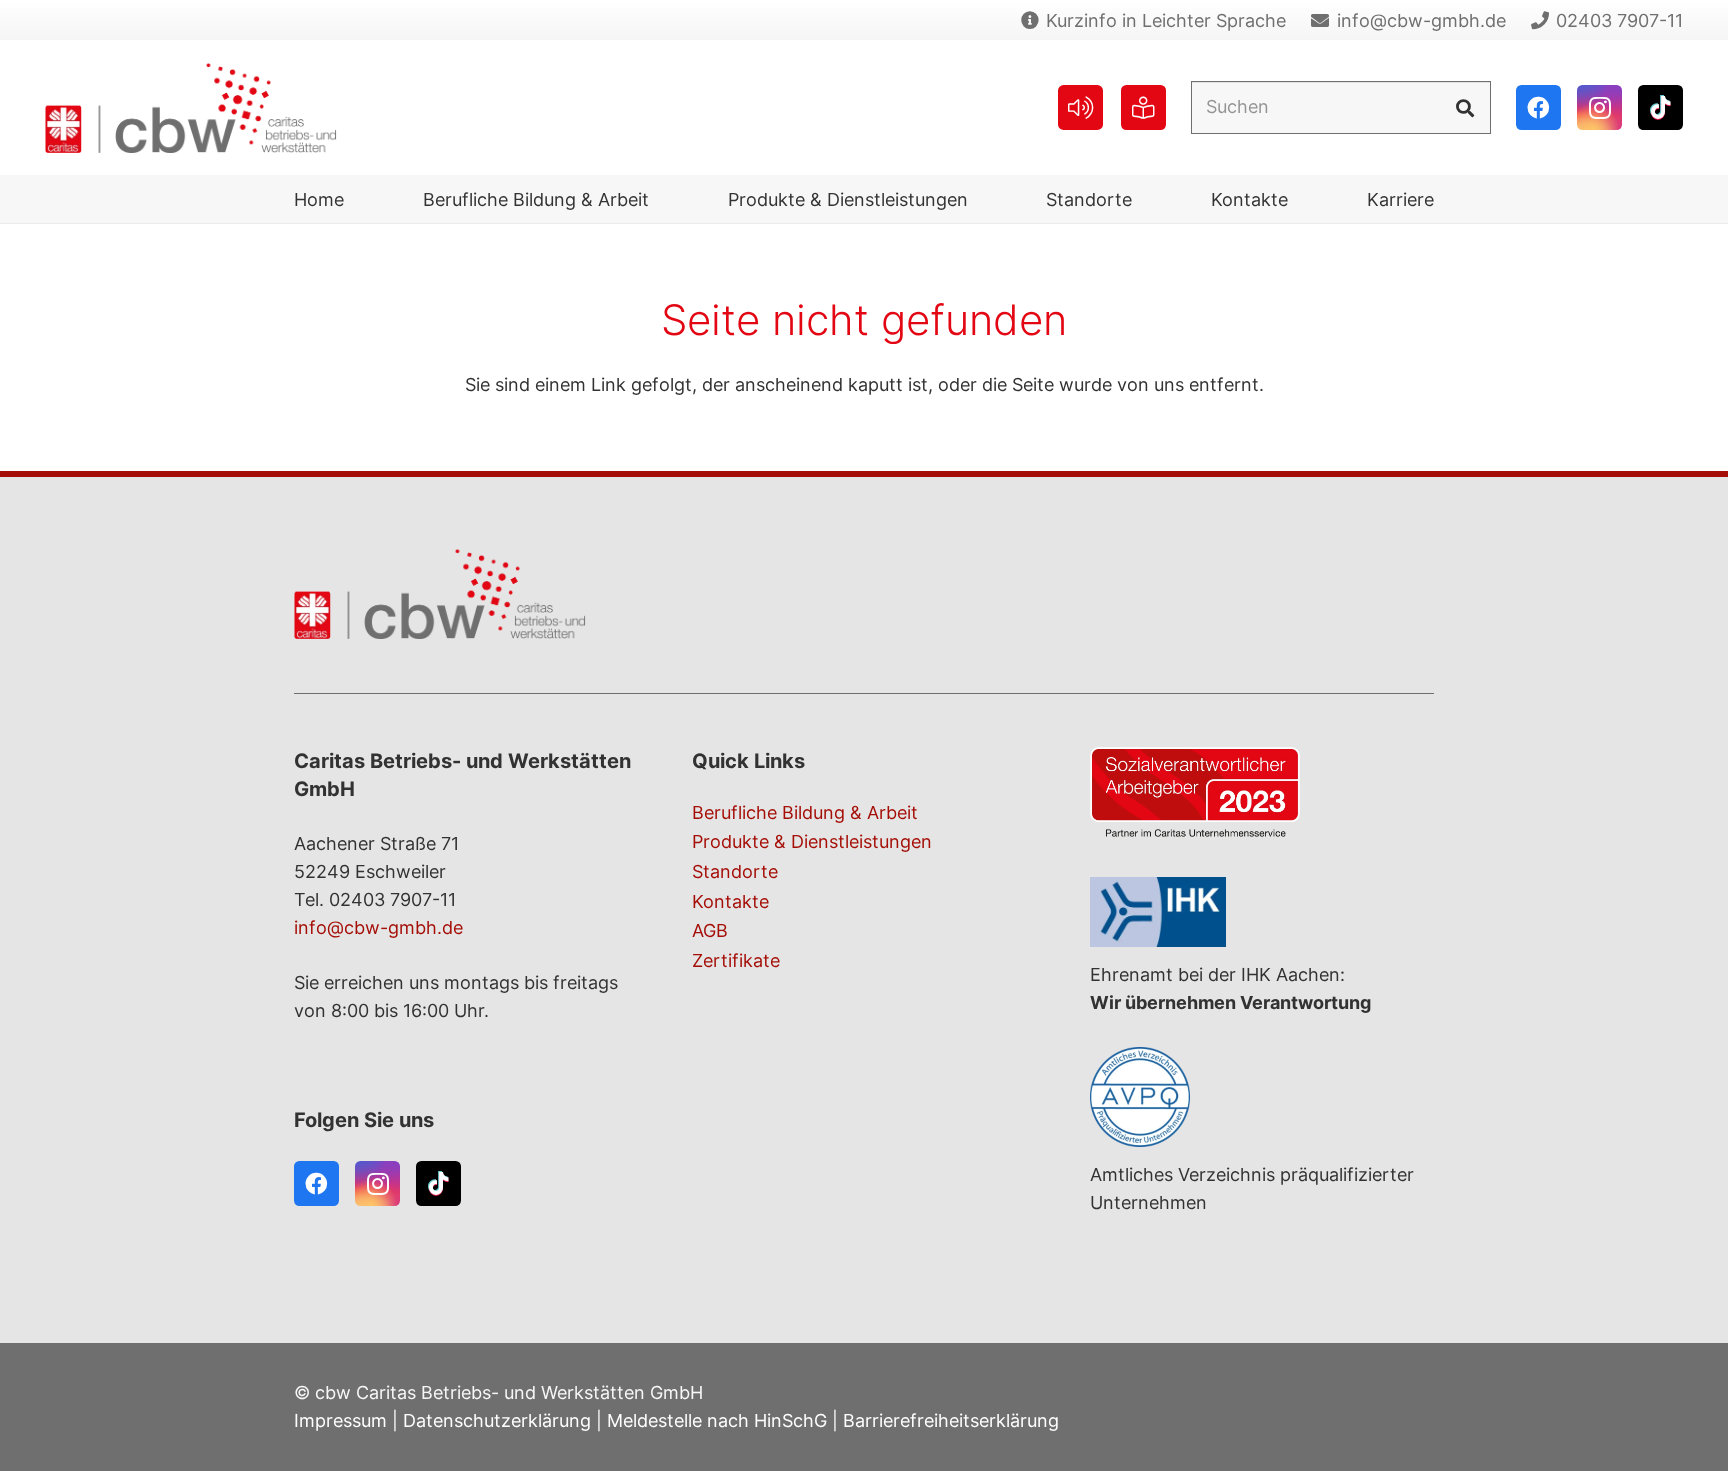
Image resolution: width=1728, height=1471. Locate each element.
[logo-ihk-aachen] (1262, 912)
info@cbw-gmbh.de (378, 927)
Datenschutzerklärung (497, 1420)
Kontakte (730, 901)
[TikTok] (1660, 107)
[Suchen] (1464, 107)
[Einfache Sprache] (1143, 107)
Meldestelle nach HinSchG (717, 1420)
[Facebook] (1538, 107)
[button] (665, 199)
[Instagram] (1599, 107)
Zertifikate (736, 960)
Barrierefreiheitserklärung (951, 1420)
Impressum (340, 1420)
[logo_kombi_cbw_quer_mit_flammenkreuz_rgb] (191, 108)
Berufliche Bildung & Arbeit (805, 812)
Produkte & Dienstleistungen (812, 841)
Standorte (735, 871)
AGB (710, 930)
